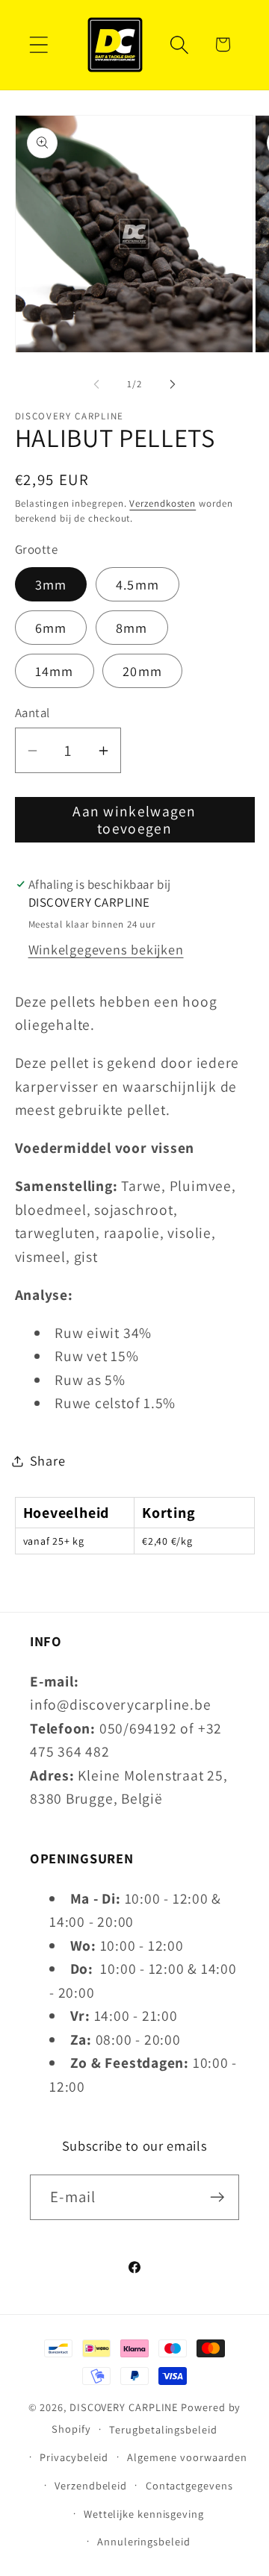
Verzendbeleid (91, 2485)
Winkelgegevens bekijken (106, 949)
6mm (51, 628)
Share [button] (48, 1460)
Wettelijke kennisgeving (144, 2514)
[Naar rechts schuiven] (173, 384)
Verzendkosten (163, 503)
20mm (142, 671)
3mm (51, 584)
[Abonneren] (217, 2197)
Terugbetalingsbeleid (163, 2429)
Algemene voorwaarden (187, 2457)
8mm (132, 628)
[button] (38, 44)
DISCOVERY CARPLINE (124, 2407)
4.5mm (138, 584)
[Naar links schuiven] (96, 384)
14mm (55, 671)
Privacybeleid (74, 2457)
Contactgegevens (189, 2485)
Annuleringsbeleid (143, 2541)
